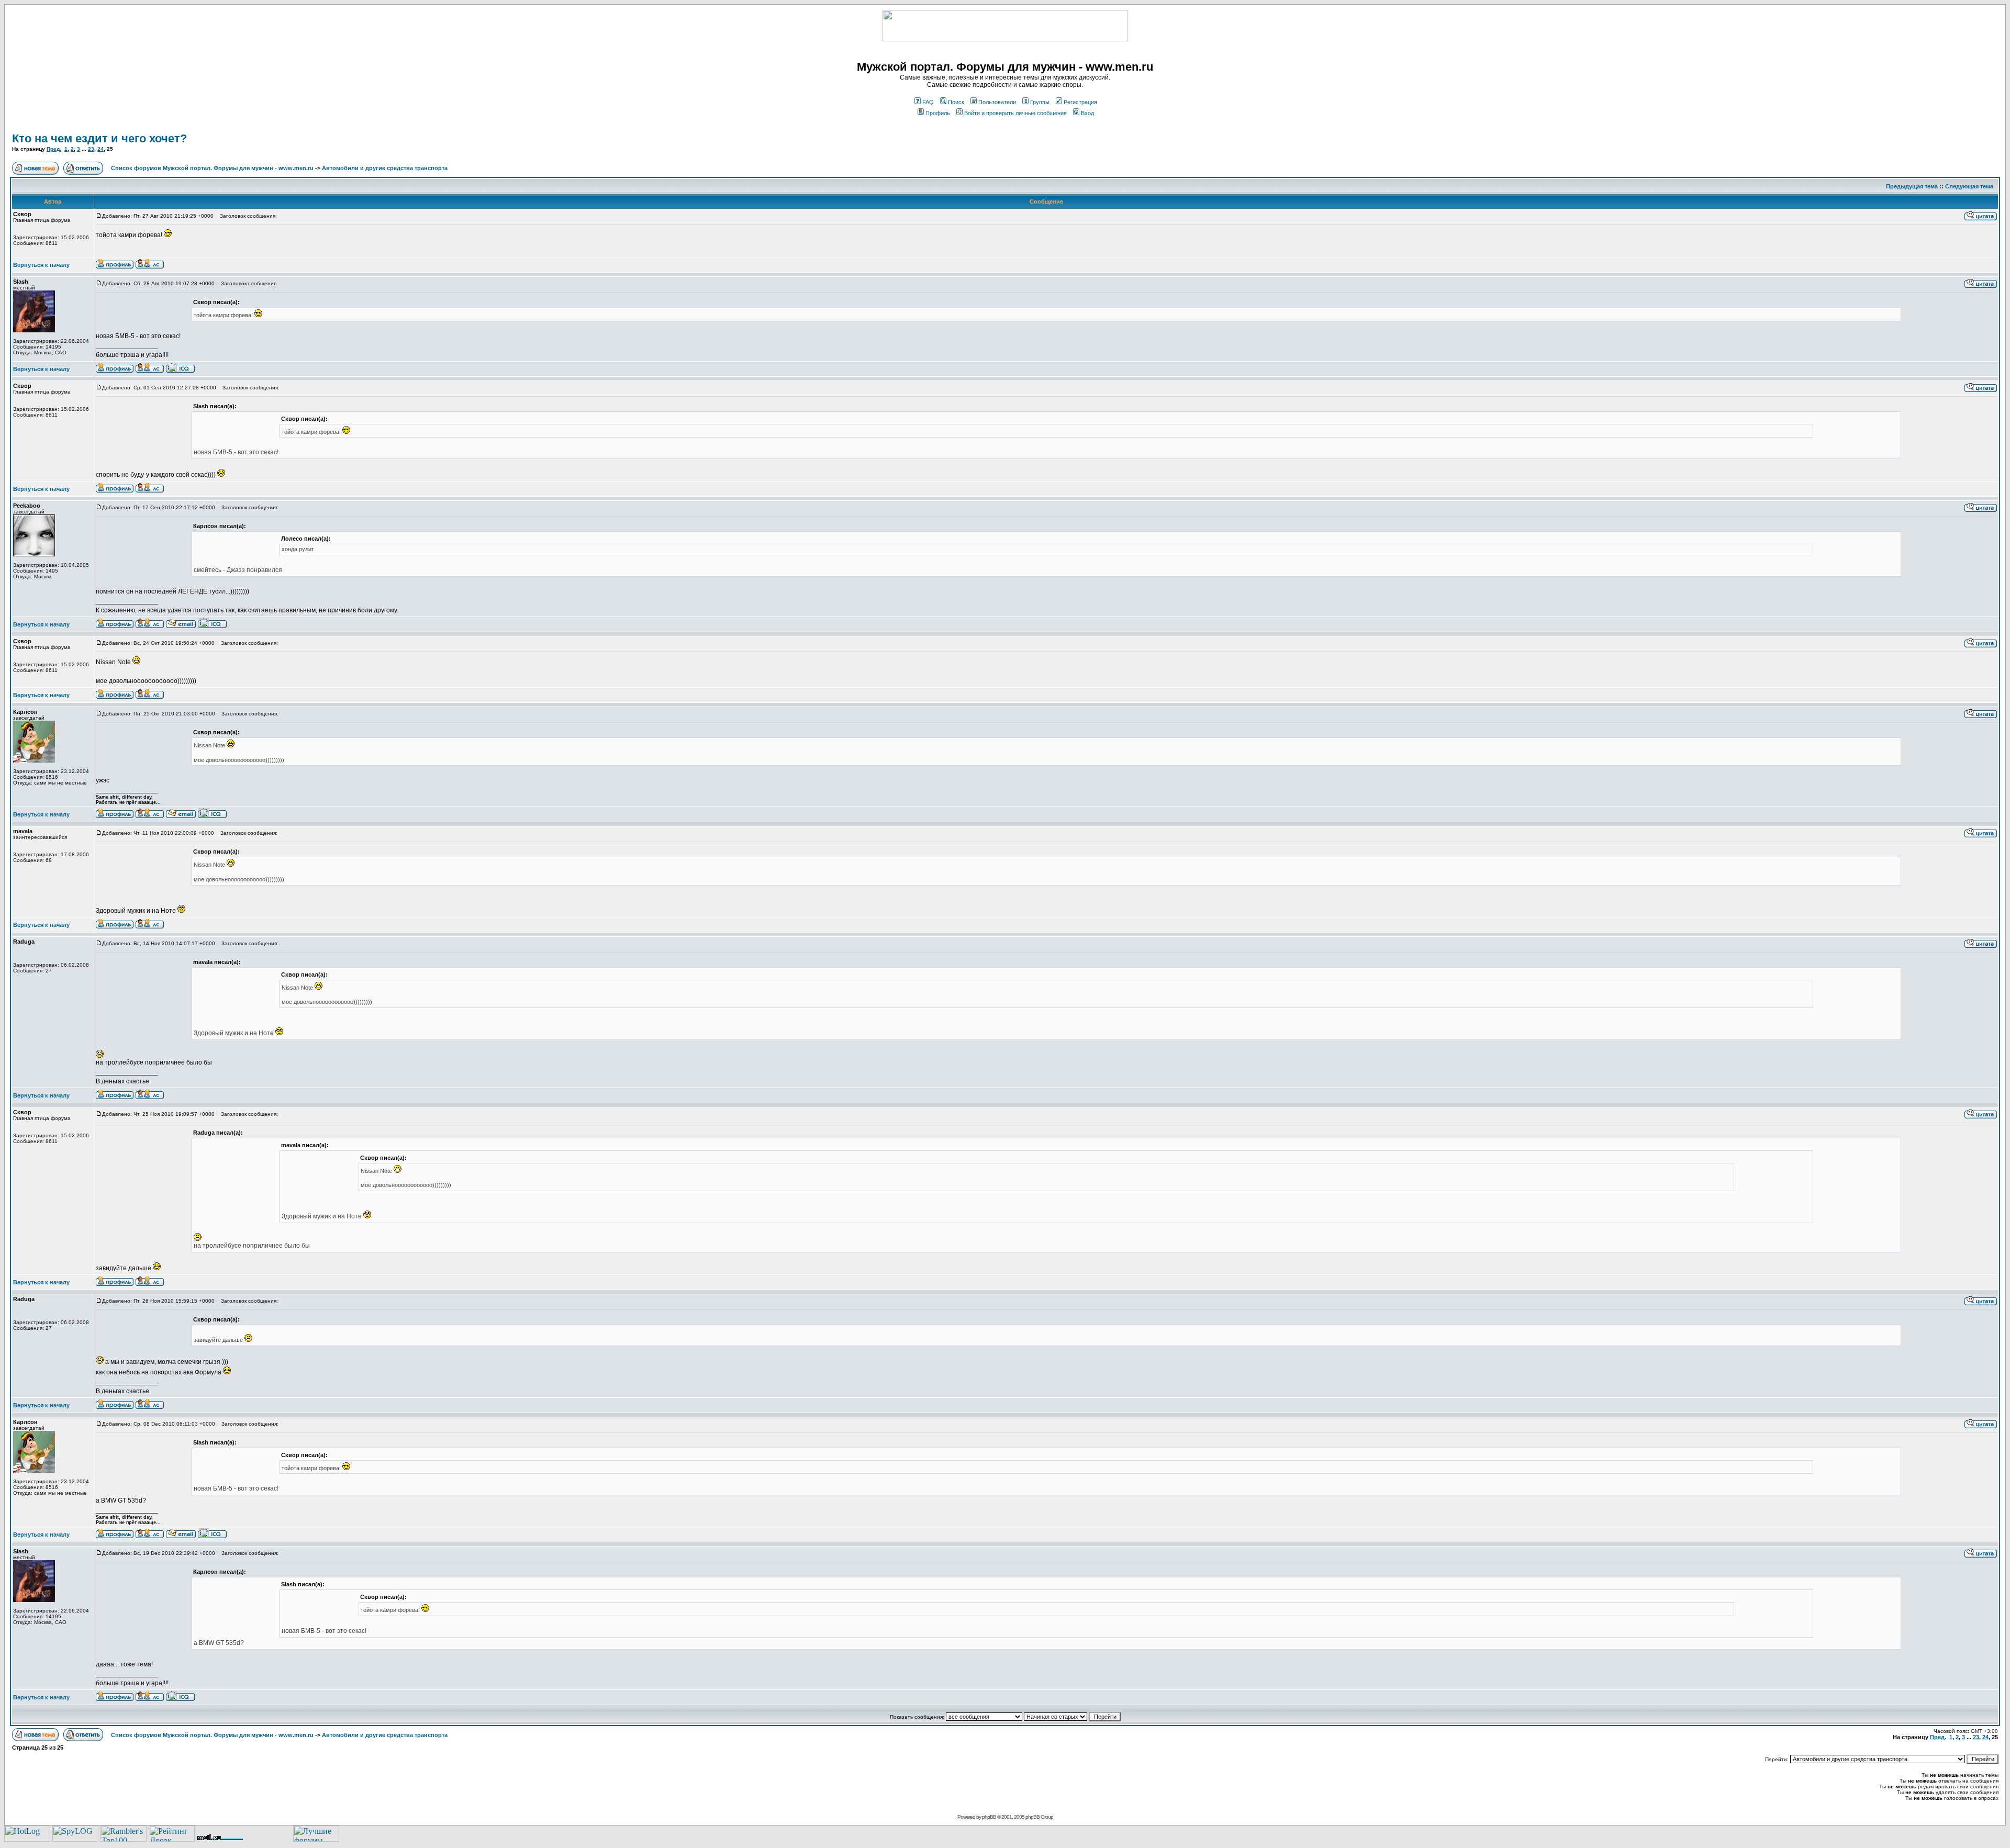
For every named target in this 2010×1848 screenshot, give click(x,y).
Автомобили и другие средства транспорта (385, 168)
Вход (1087, 113)
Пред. (54, 149)
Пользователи (997, 102)
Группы (1040, 102)
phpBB (989, 1817)
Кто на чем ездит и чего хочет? (99, 138)
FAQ (928, 102)
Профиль (938, 113)
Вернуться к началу (41, 265)
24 (100, 149)
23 (91, 149)
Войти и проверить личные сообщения (1015, 113)
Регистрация (1080, 102)
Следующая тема (1969, 186)
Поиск (956, 102)
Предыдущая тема (1912, 186)
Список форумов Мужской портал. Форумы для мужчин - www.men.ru (212, 168)
